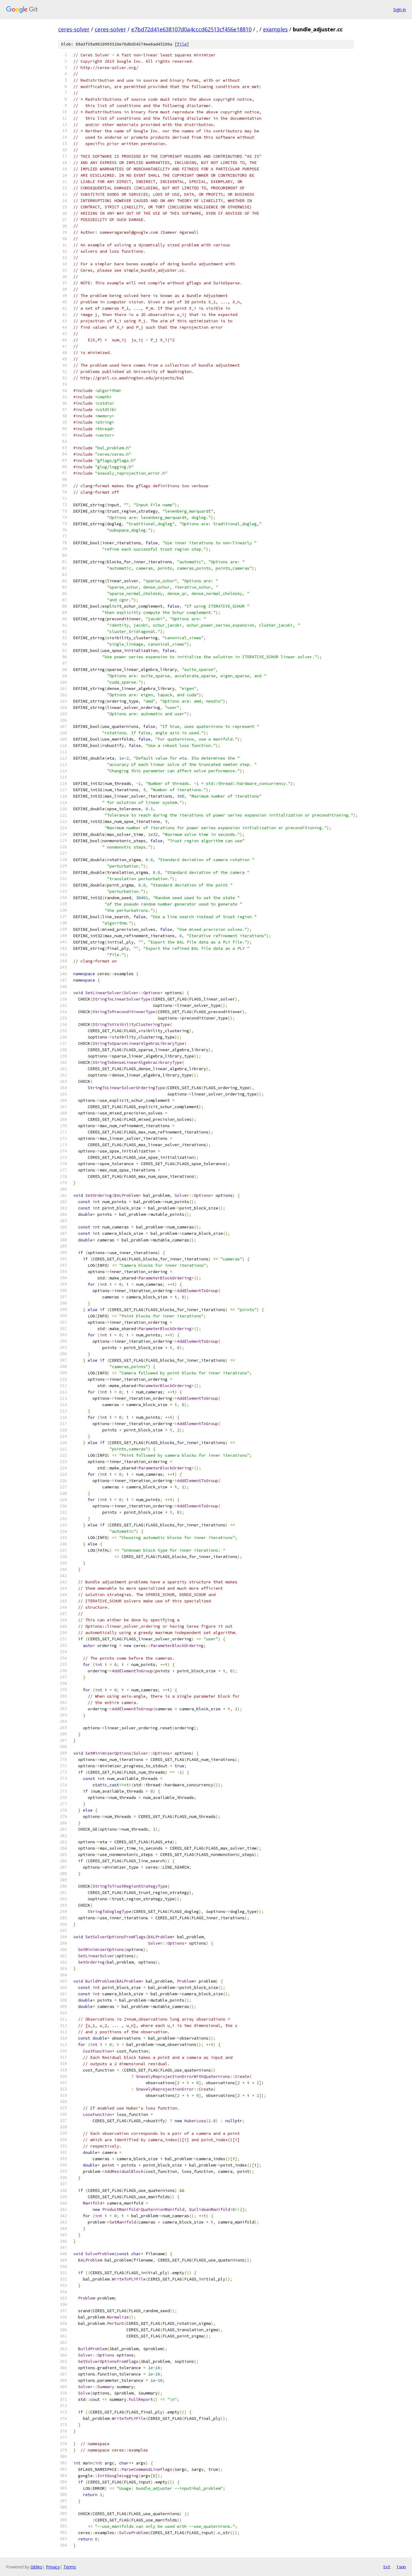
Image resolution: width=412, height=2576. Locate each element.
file (182, 44)
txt (387, 2567)
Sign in (400, 9)
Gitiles (36, 2567)
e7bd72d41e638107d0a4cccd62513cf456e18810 (191, 29)
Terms (70, 2567)
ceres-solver (74, 29)
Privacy (53, 2567)
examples (275, 29)
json (401, 2567)
